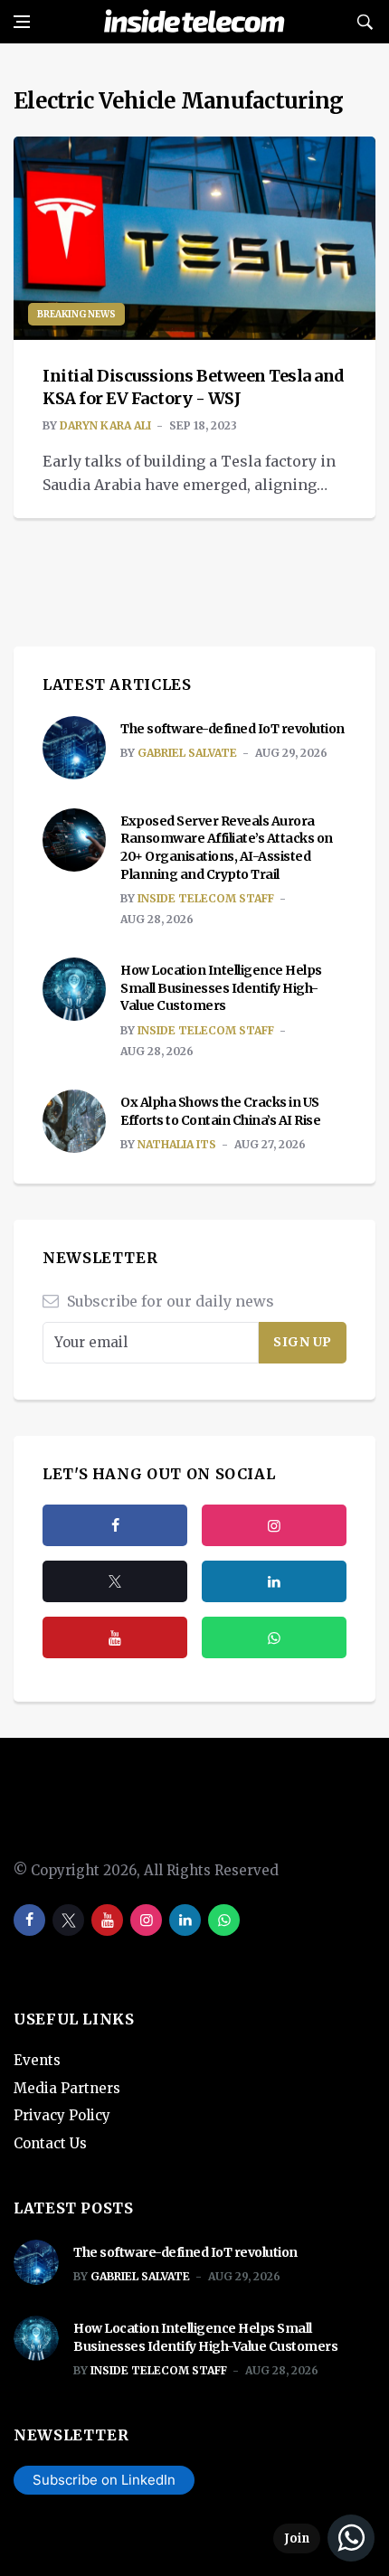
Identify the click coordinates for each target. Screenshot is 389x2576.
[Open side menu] (22, 22)
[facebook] (115, 1525)
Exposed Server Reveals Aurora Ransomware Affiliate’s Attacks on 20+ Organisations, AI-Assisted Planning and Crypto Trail (227, 848)
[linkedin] (185, 1920)
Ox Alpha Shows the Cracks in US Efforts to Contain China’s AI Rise (220, 1111)
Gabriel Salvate (187, 753)
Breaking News (76, 314)
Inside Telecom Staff (206, 898)
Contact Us (50, 2143)
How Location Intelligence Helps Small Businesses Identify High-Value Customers (221, 988)
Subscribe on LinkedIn (104, 2480)
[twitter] (115, 1581)
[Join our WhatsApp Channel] (324, 2538)
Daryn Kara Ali (105, 425)
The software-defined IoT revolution (232, 729)
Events (37, 2060)
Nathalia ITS (177, 1144)
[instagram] (274, 1525)
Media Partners (67, 2088)
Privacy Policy (62, 2115)
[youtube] (115, 1637)
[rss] (274, 1581)
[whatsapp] (224, 1920)
